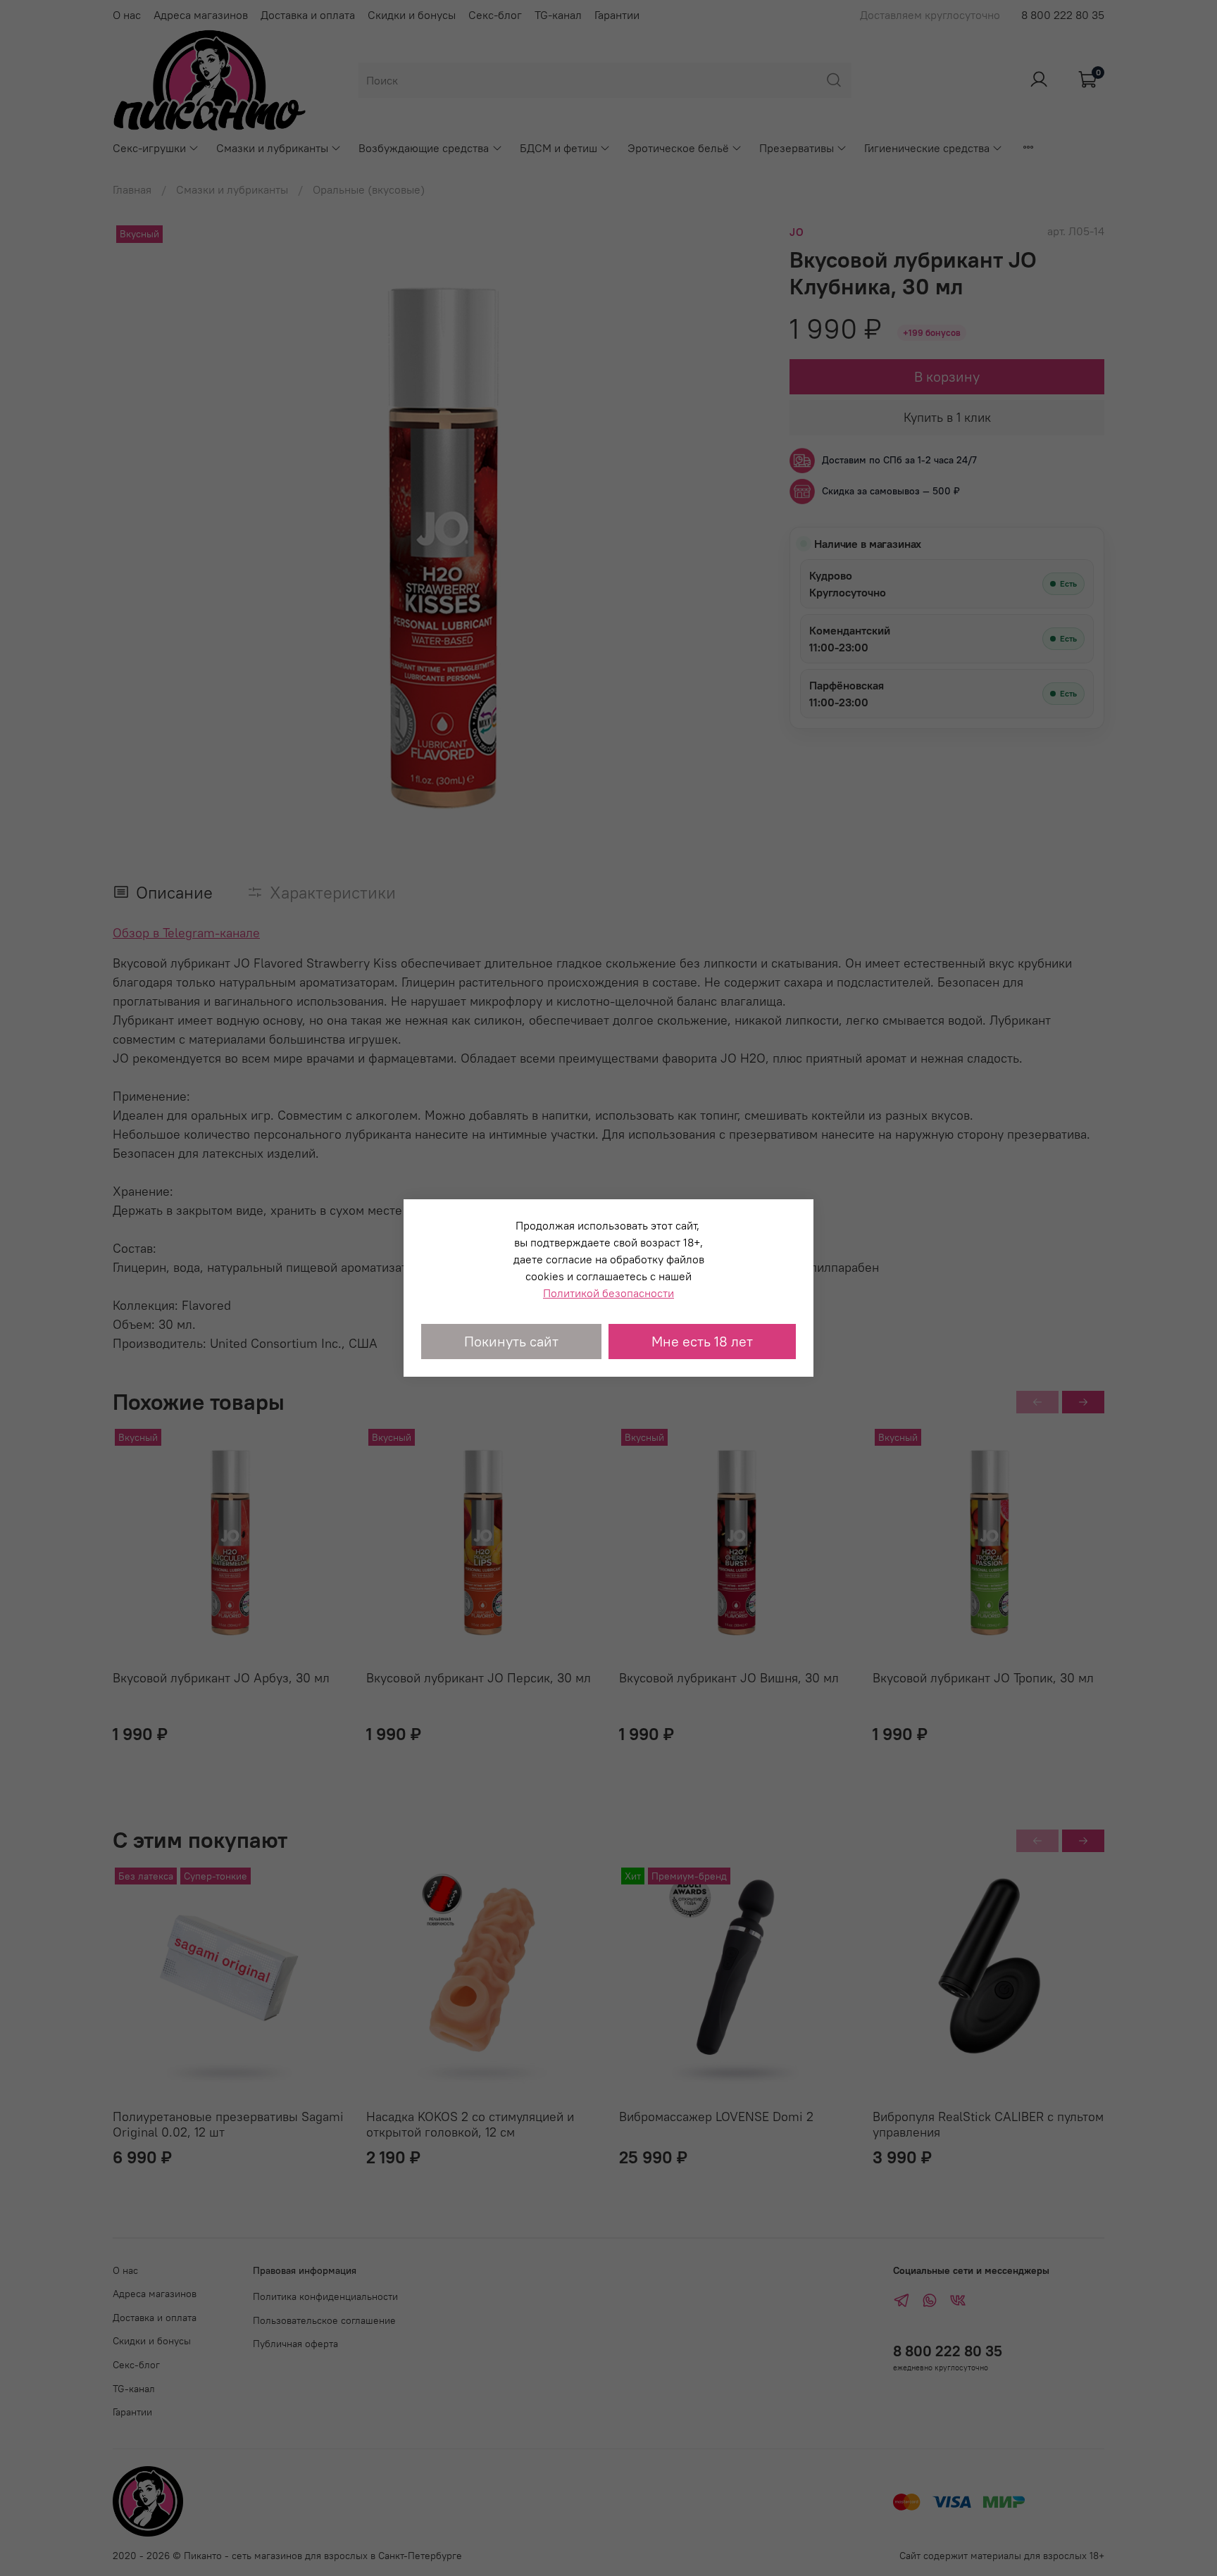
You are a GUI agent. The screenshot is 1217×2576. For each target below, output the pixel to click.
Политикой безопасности (608, 1293)
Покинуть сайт (511, 1341)
